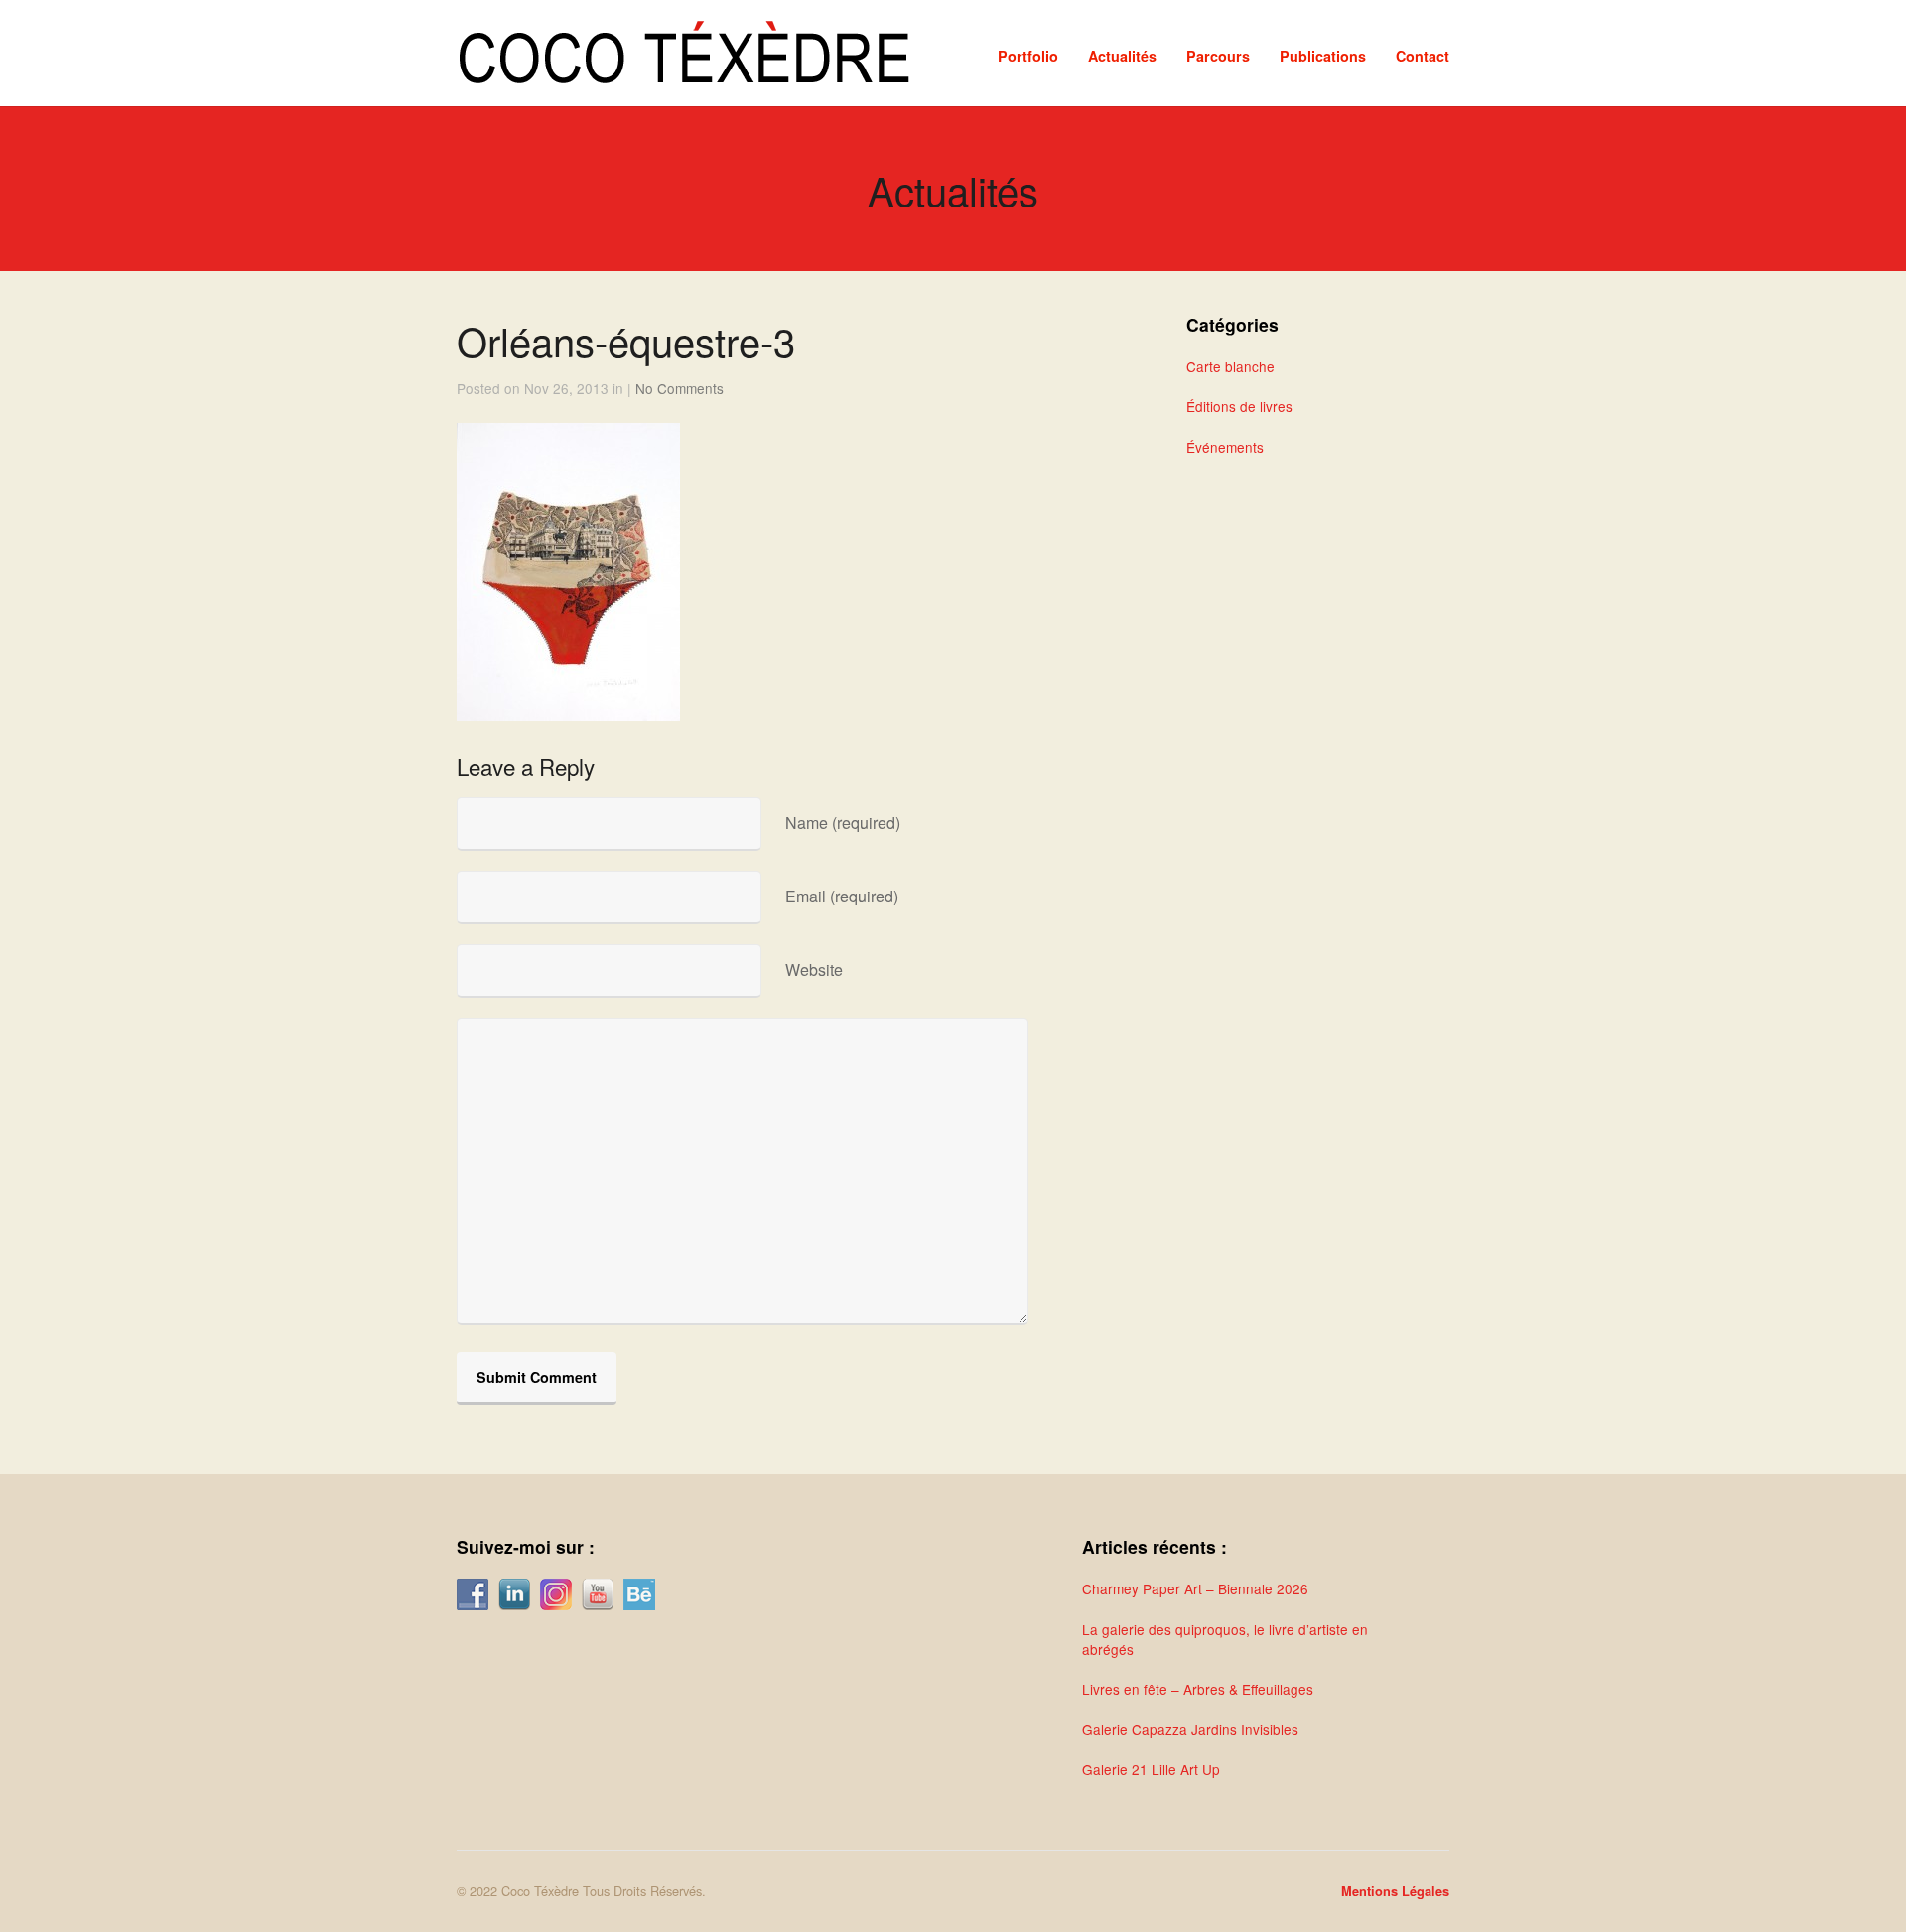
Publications (1323, 56)
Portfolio (1028, 56)
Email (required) (842, 896)
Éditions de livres (1239, 406)
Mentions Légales (1395, 1891)
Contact (1423, 56)
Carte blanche (1230, 366)
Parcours (1218, 56)
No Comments (680, 388)
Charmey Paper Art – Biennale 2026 (1195, 1588)
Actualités (1122, 56)
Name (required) (843, 823)
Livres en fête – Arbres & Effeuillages (1198, 1689)
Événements (1225, 447)
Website (814, 969)
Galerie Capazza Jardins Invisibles (1190, 1729)
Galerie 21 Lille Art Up (1151, 1769)
